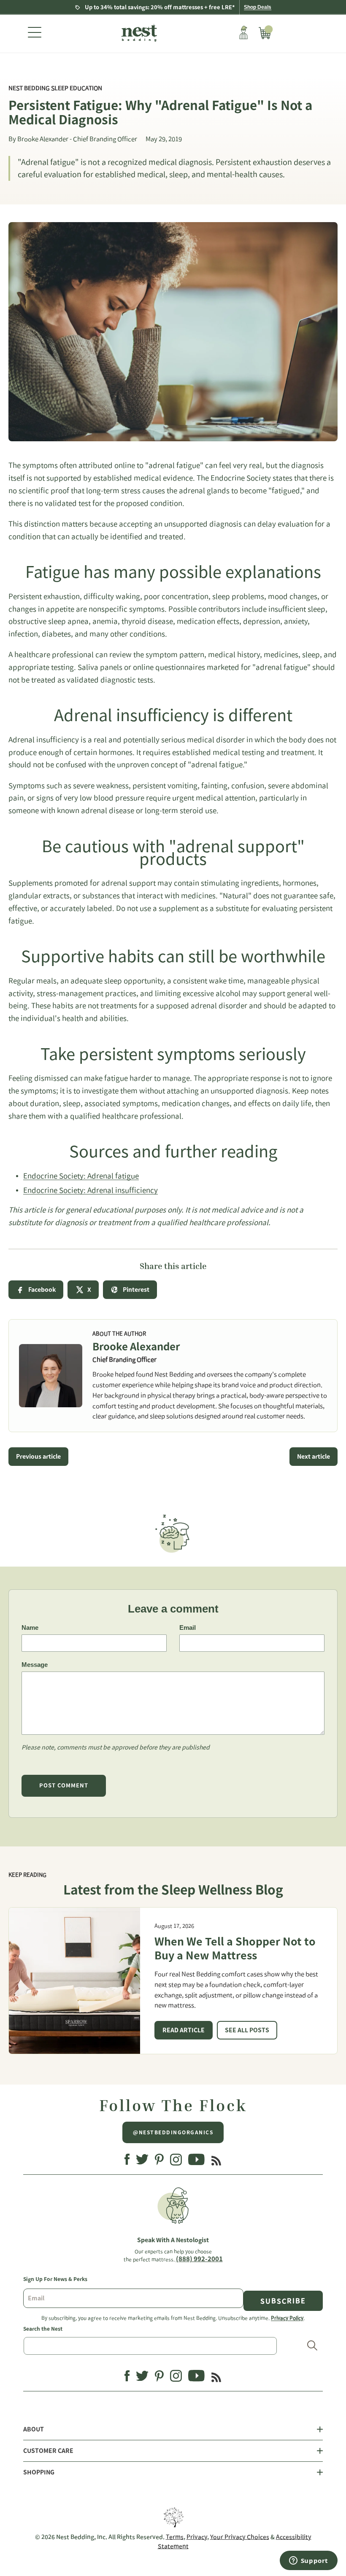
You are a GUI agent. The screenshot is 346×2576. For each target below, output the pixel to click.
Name (30, 1627)
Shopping (39, 2472)
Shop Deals (258, 7)
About (34, 2429)
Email (188, 1627)
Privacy (197, 2537)
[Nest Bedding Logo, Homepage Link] (138, 34)
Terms (175, 2537)
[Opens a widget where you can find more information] (308, 2561)
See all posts (247, 2030)
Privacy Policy (287, 2318)
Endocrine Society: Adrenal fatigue (81, 1176)
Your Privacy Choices (240, 2537)
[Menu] (35, 34)
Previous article (38, 1457)
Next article (314, 1457)
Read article (184, 2030)
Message (35, 1665)
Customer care (48, 2451)
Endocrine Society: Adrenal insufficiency (91, 1190)
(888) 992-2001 (199, 2259)
